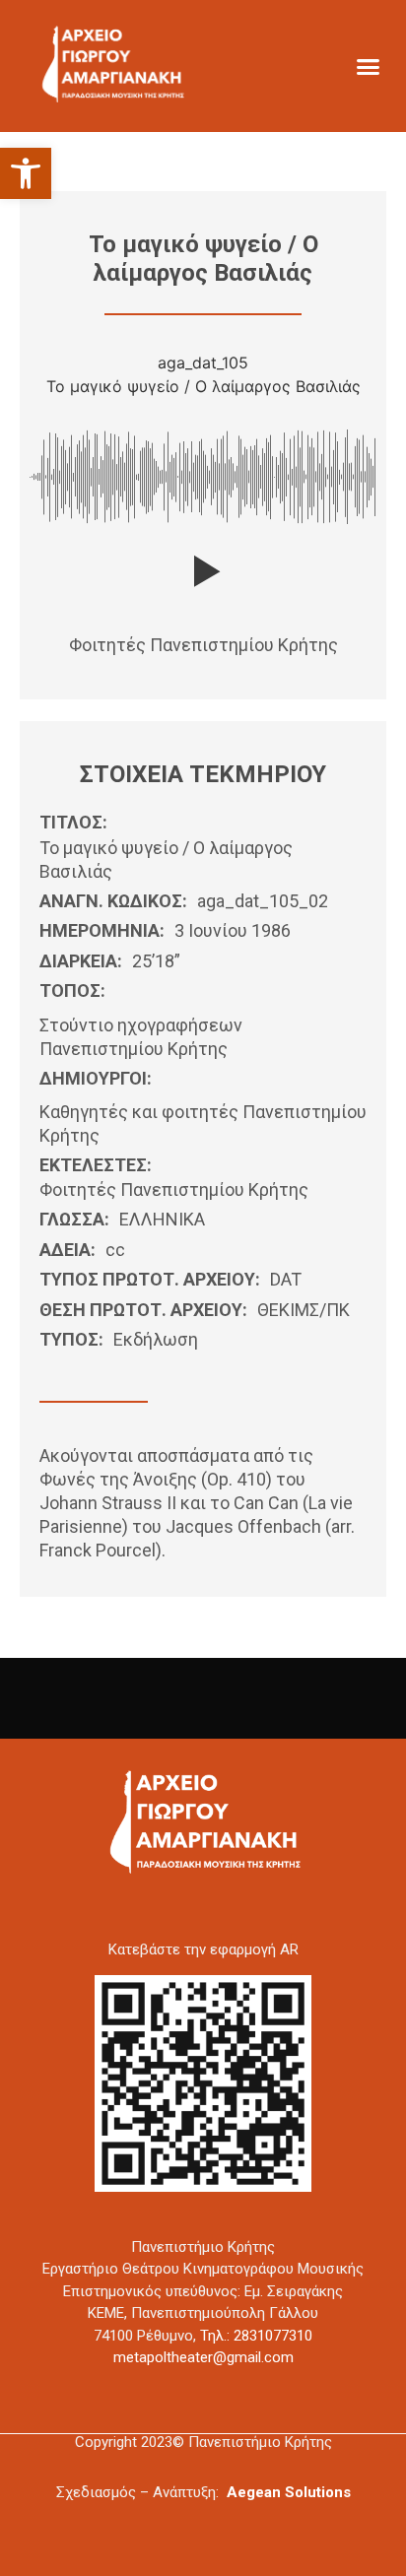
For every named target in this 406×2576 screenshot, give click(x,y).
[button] (26, 173)
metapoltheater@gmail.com (203, 2357)
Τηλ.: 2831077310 (256, 2336)
